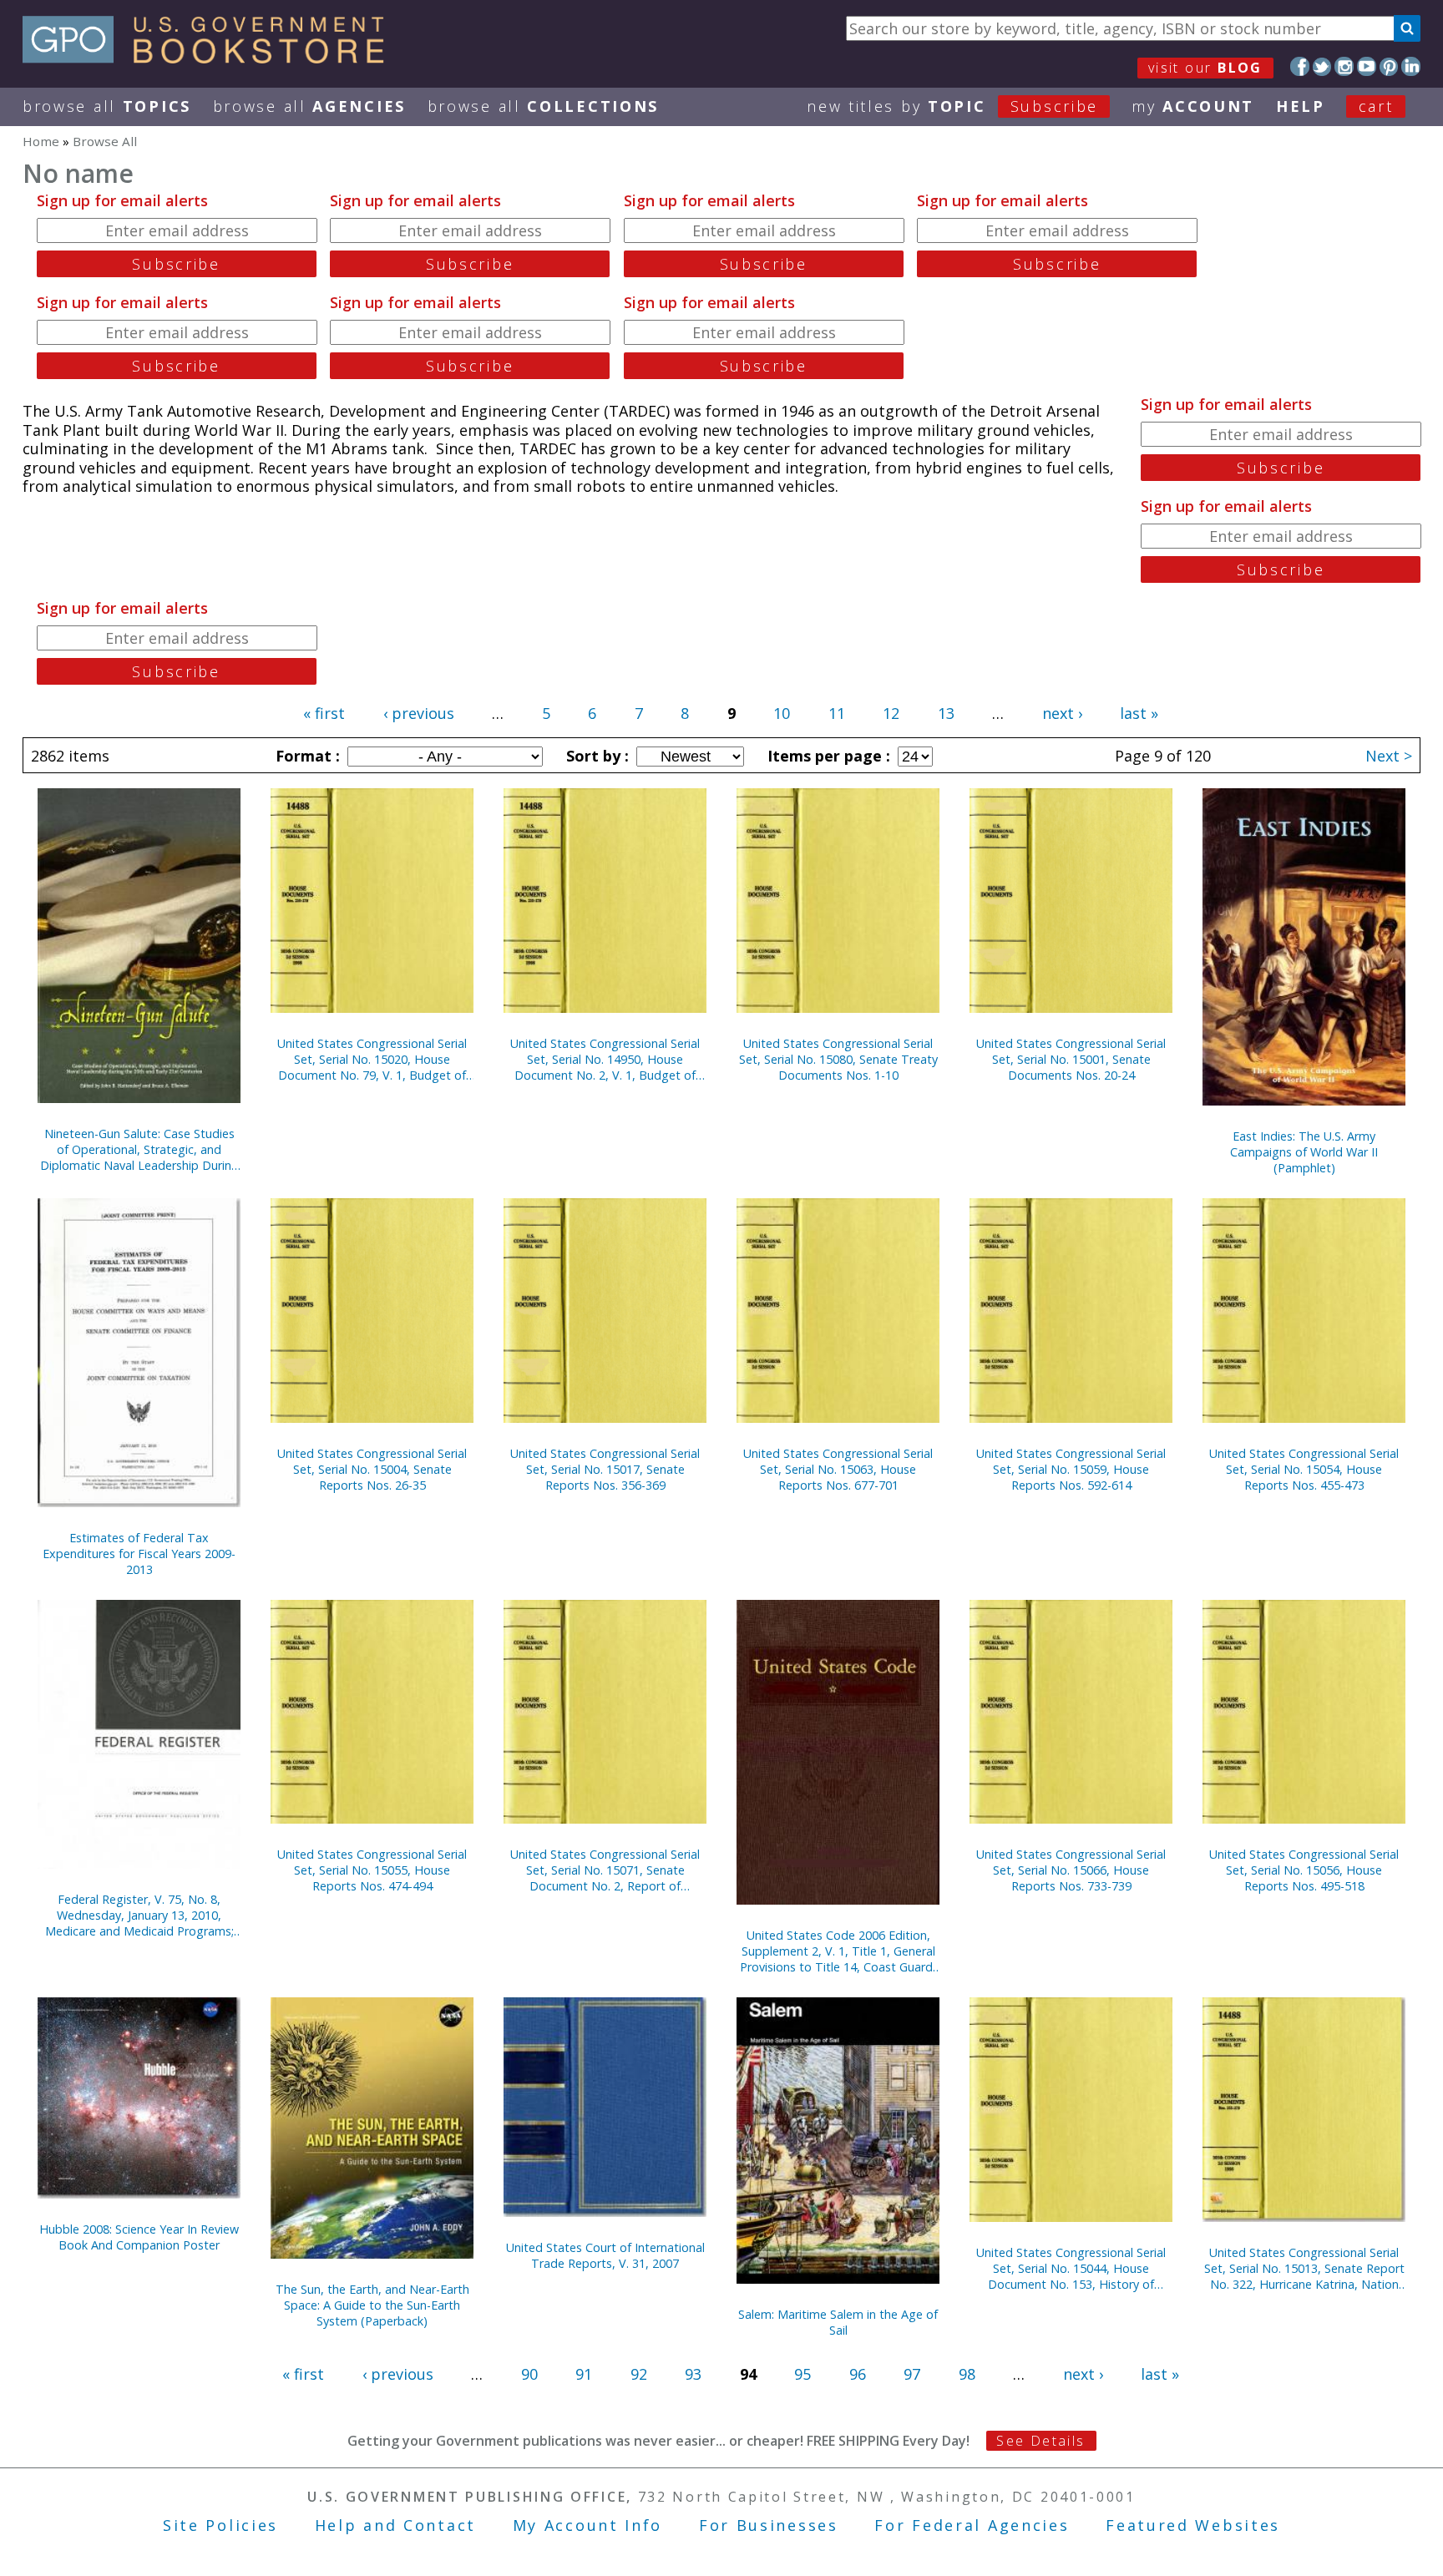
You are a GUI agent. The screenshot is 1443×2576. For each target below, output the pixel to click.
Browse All (107, 106)
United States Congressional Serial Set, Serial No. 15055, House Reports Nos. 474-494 (372, 1870)
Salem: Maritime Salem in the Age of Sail (838, 2322)
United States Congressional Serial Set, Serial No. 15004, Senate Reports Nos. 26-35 (372, 1469)
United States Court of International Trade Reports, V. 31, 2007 (605, 2255)
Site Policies (220, 2525)
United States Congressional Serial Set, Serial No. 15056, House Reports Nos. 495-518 (1304, 1870)
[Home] (211, 58)
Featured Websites (1193, 2525)
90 (529, 2374)
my (1193, 106)
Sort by (595, 756)
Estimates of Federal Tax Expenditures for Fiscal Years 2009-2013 (139, 1554)
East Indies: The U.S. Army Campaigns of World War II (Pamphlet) (1304, 1152)
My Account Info (588, 2525)
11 (837, 713)
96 (858, 2374)
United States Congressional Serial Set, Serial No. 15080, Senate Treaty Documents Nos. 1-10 (838, 1059)
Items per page (827, 756)
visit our (1205, 68)
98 (967, 2374)
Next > (1389, 756)
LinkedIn (1411, 66)
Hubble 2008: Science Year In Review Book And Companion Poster (139, 2237)
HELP (1301, 106)
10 (782, 713)
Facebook (1300, 66)
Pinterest (1389, 66)
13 (946, 713)
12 (891, 713)
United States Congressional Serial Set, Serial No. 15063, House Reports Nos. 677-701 (838, 1469)
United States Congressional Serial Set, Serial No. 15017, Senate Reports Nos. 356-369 (605, 1469)
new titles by (952, 106)
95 (803, 2374)
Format (306, 756)
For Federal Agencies (972, 2525)
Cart (1376, 106)
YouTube (1367, 66)
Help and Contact (395, 2525)
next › (1062, 713)
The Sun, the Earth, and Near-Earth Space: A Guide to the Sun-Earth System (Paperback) (372, 2305)
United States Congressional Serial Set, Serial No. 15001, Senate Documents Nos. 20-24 (1071, 1059)
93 (693, 2374)
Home (41, 141)
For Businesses (769, 2525)
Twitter (1322, 66)
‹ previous (419, 713)
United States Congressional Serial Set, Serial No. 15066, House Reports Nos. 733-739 (1071, 1870)
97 (912, 2374)
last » (1139, 713)
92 (639, 2374)
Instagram (1344, 66)
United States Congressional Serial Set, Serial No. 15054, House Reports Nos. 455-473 (1304, 1469)
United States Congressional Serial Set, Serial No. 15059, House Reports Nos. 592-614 (1071, 1469)
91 (584, 2374)
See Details (1040, 2441)
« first (324, 713)
